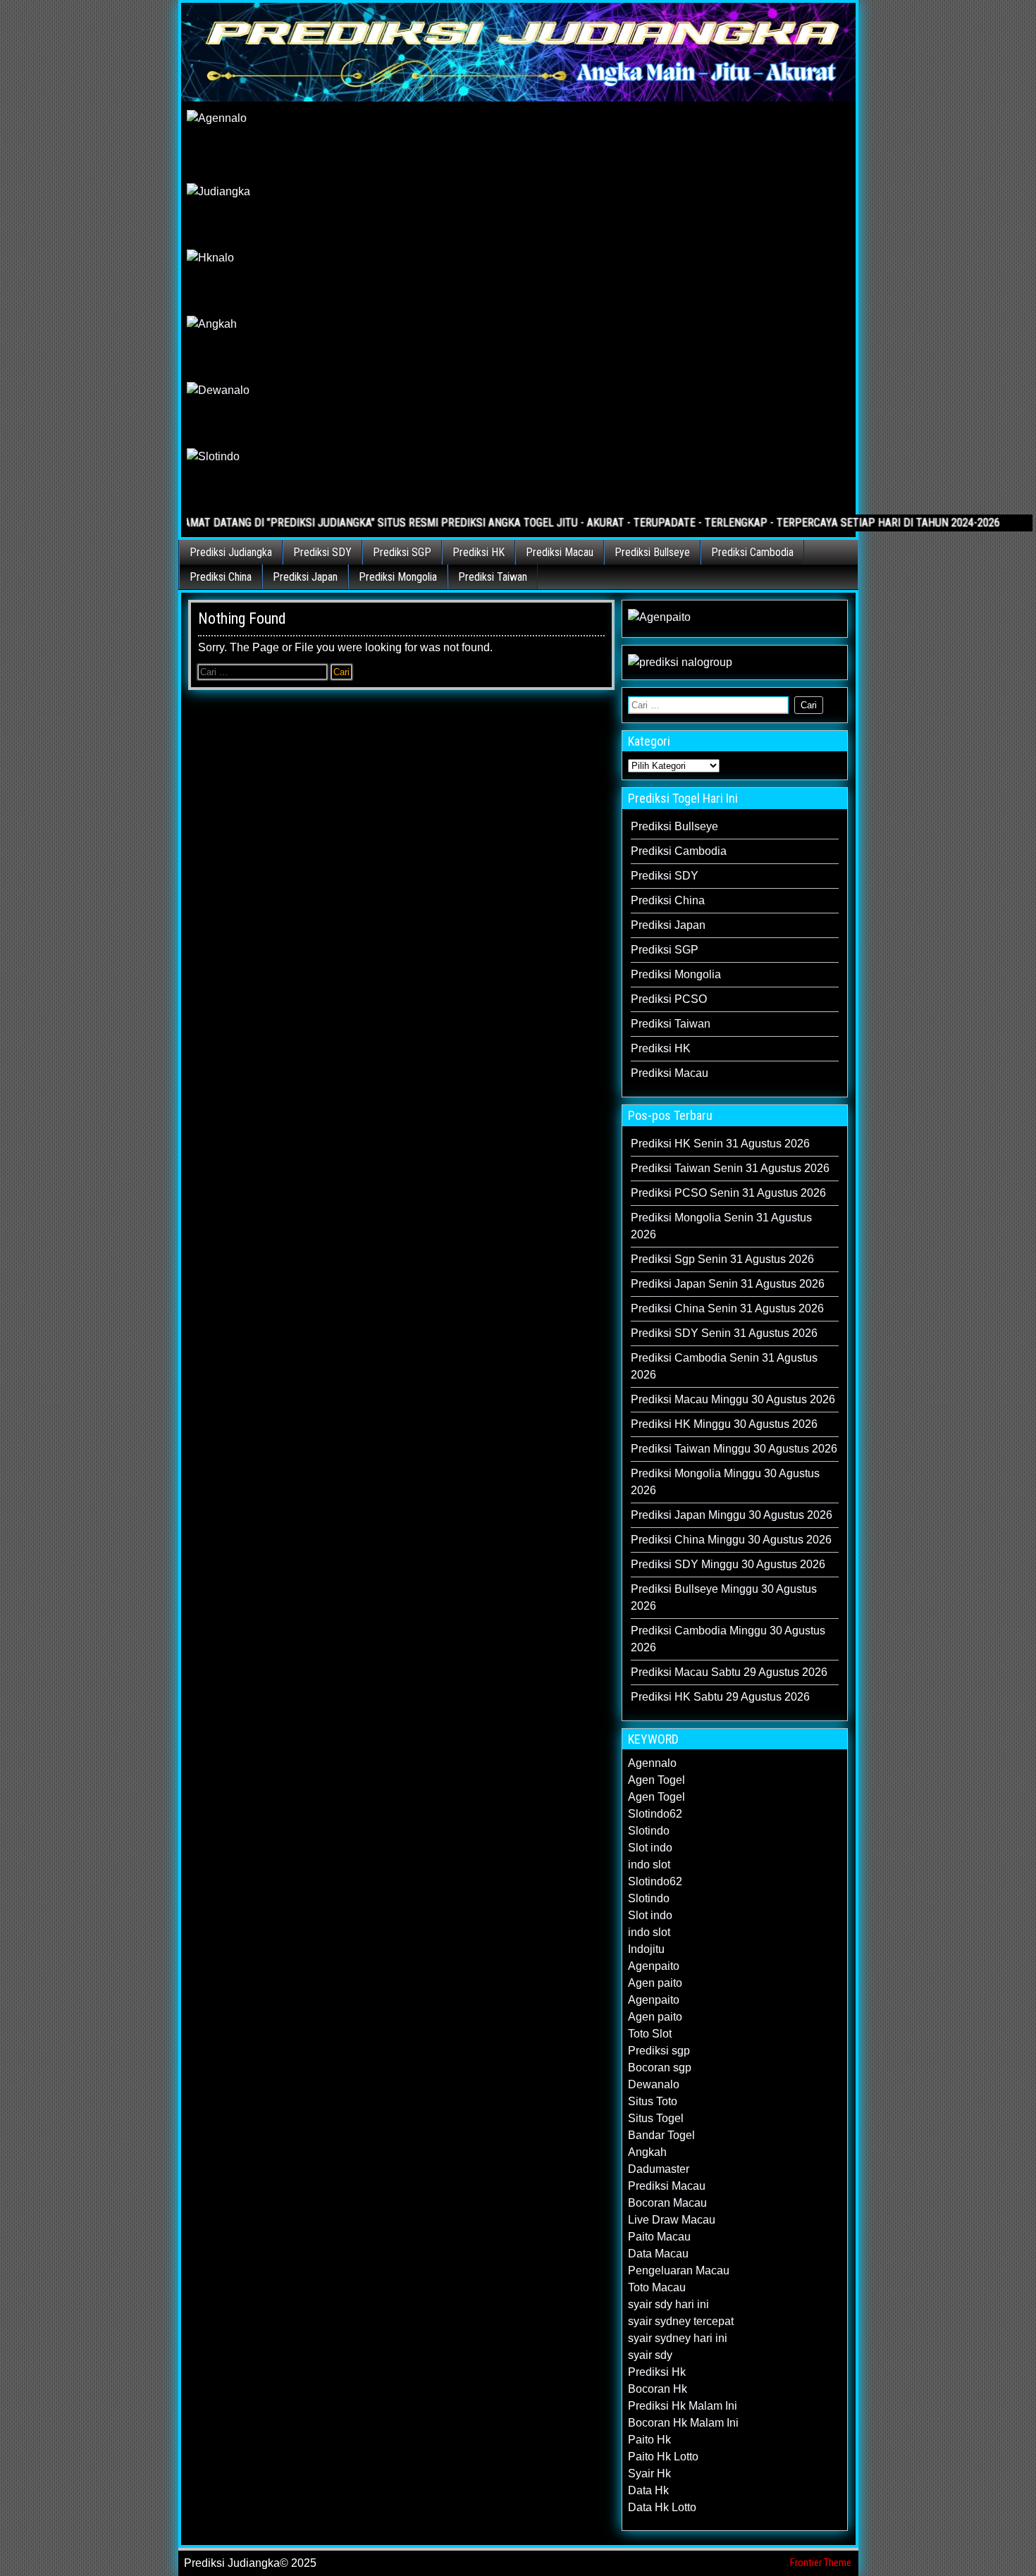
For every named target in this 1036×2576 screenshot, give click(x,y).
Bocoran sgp (660, 2067)
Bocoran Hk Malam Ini (683, 2423)
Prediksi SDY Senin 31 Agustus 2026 (724, 1333)
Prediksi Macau (560, 552)
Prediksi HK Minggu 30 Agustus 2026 (724, 1424)
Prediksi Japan (305, 577)
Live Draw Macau (672, 2220)
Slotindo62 (655, 1814)
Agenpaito (654, 1966)
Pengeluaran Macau (679, 2270)
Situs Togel (656, 2118)
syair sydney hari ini (678, 2338)
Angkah (647, 2152)
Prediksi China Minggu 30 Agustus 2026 (731, 1540)
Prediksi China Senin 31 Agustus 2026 (727, 1308)
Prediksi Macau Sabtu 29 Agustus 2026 (729, 1672)
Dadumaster (659, 2169)
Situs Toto (653, 2101)
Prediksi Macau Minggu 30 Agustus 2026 (733, 1399)
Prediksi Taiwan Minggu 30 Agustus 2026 (734, 1449)
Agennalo (652, 1763)
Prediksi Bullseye (652, 552)
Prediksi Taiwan (493, 577)
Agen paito (655, 1983)
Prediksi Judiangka (231, 552)
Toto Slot (650, 2034)
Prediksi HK (479, 552)
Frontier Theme (821, 2563)
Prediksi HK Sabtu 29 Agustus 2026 (720, 1697)
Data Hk (648, 2490)
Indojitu (646, 1949)
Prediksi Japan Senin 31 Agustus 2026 (728, 1284)
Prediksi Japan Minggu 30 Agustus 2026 (732, 1515)
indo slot (649, 1865)
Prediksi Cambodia (752, 552)
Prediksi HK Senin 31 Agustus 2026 (720, 1144)
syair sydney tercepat (681, 2321)
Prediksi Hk (657, 2372)
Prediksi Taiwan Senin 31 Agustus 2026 (730, 1168)
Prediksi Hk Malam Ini (683, 2406)
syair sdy (650, 2355)
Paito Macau (659, 2237)
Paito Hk (649, 2440)
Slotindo (649, 1831)
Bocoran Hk (658, 2389)
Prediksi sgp (659, 2051)
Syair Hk (649, 2473)
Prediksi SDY (322, 552)
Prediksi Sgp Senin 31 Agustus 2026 (722, 1259)
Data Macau (658, 2254)
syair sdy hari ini (668, 2304)
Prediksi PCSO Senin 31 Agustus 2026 (728, 1193)
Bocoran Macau (667, 2203)
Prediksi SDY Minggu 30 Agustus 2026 (728, 1564)
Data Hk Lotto (662, 2507)
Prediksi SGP (402, 552)
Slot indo (650, 1848)
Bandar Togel (661, 2135)
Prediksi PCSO (669, 999)
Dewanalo (654, 2084)
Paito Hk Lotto (663, 2457)
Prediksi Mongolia (398, 577)
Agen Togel (656, 1780)
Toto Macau (657, 2287)
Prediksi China (221, 577)
